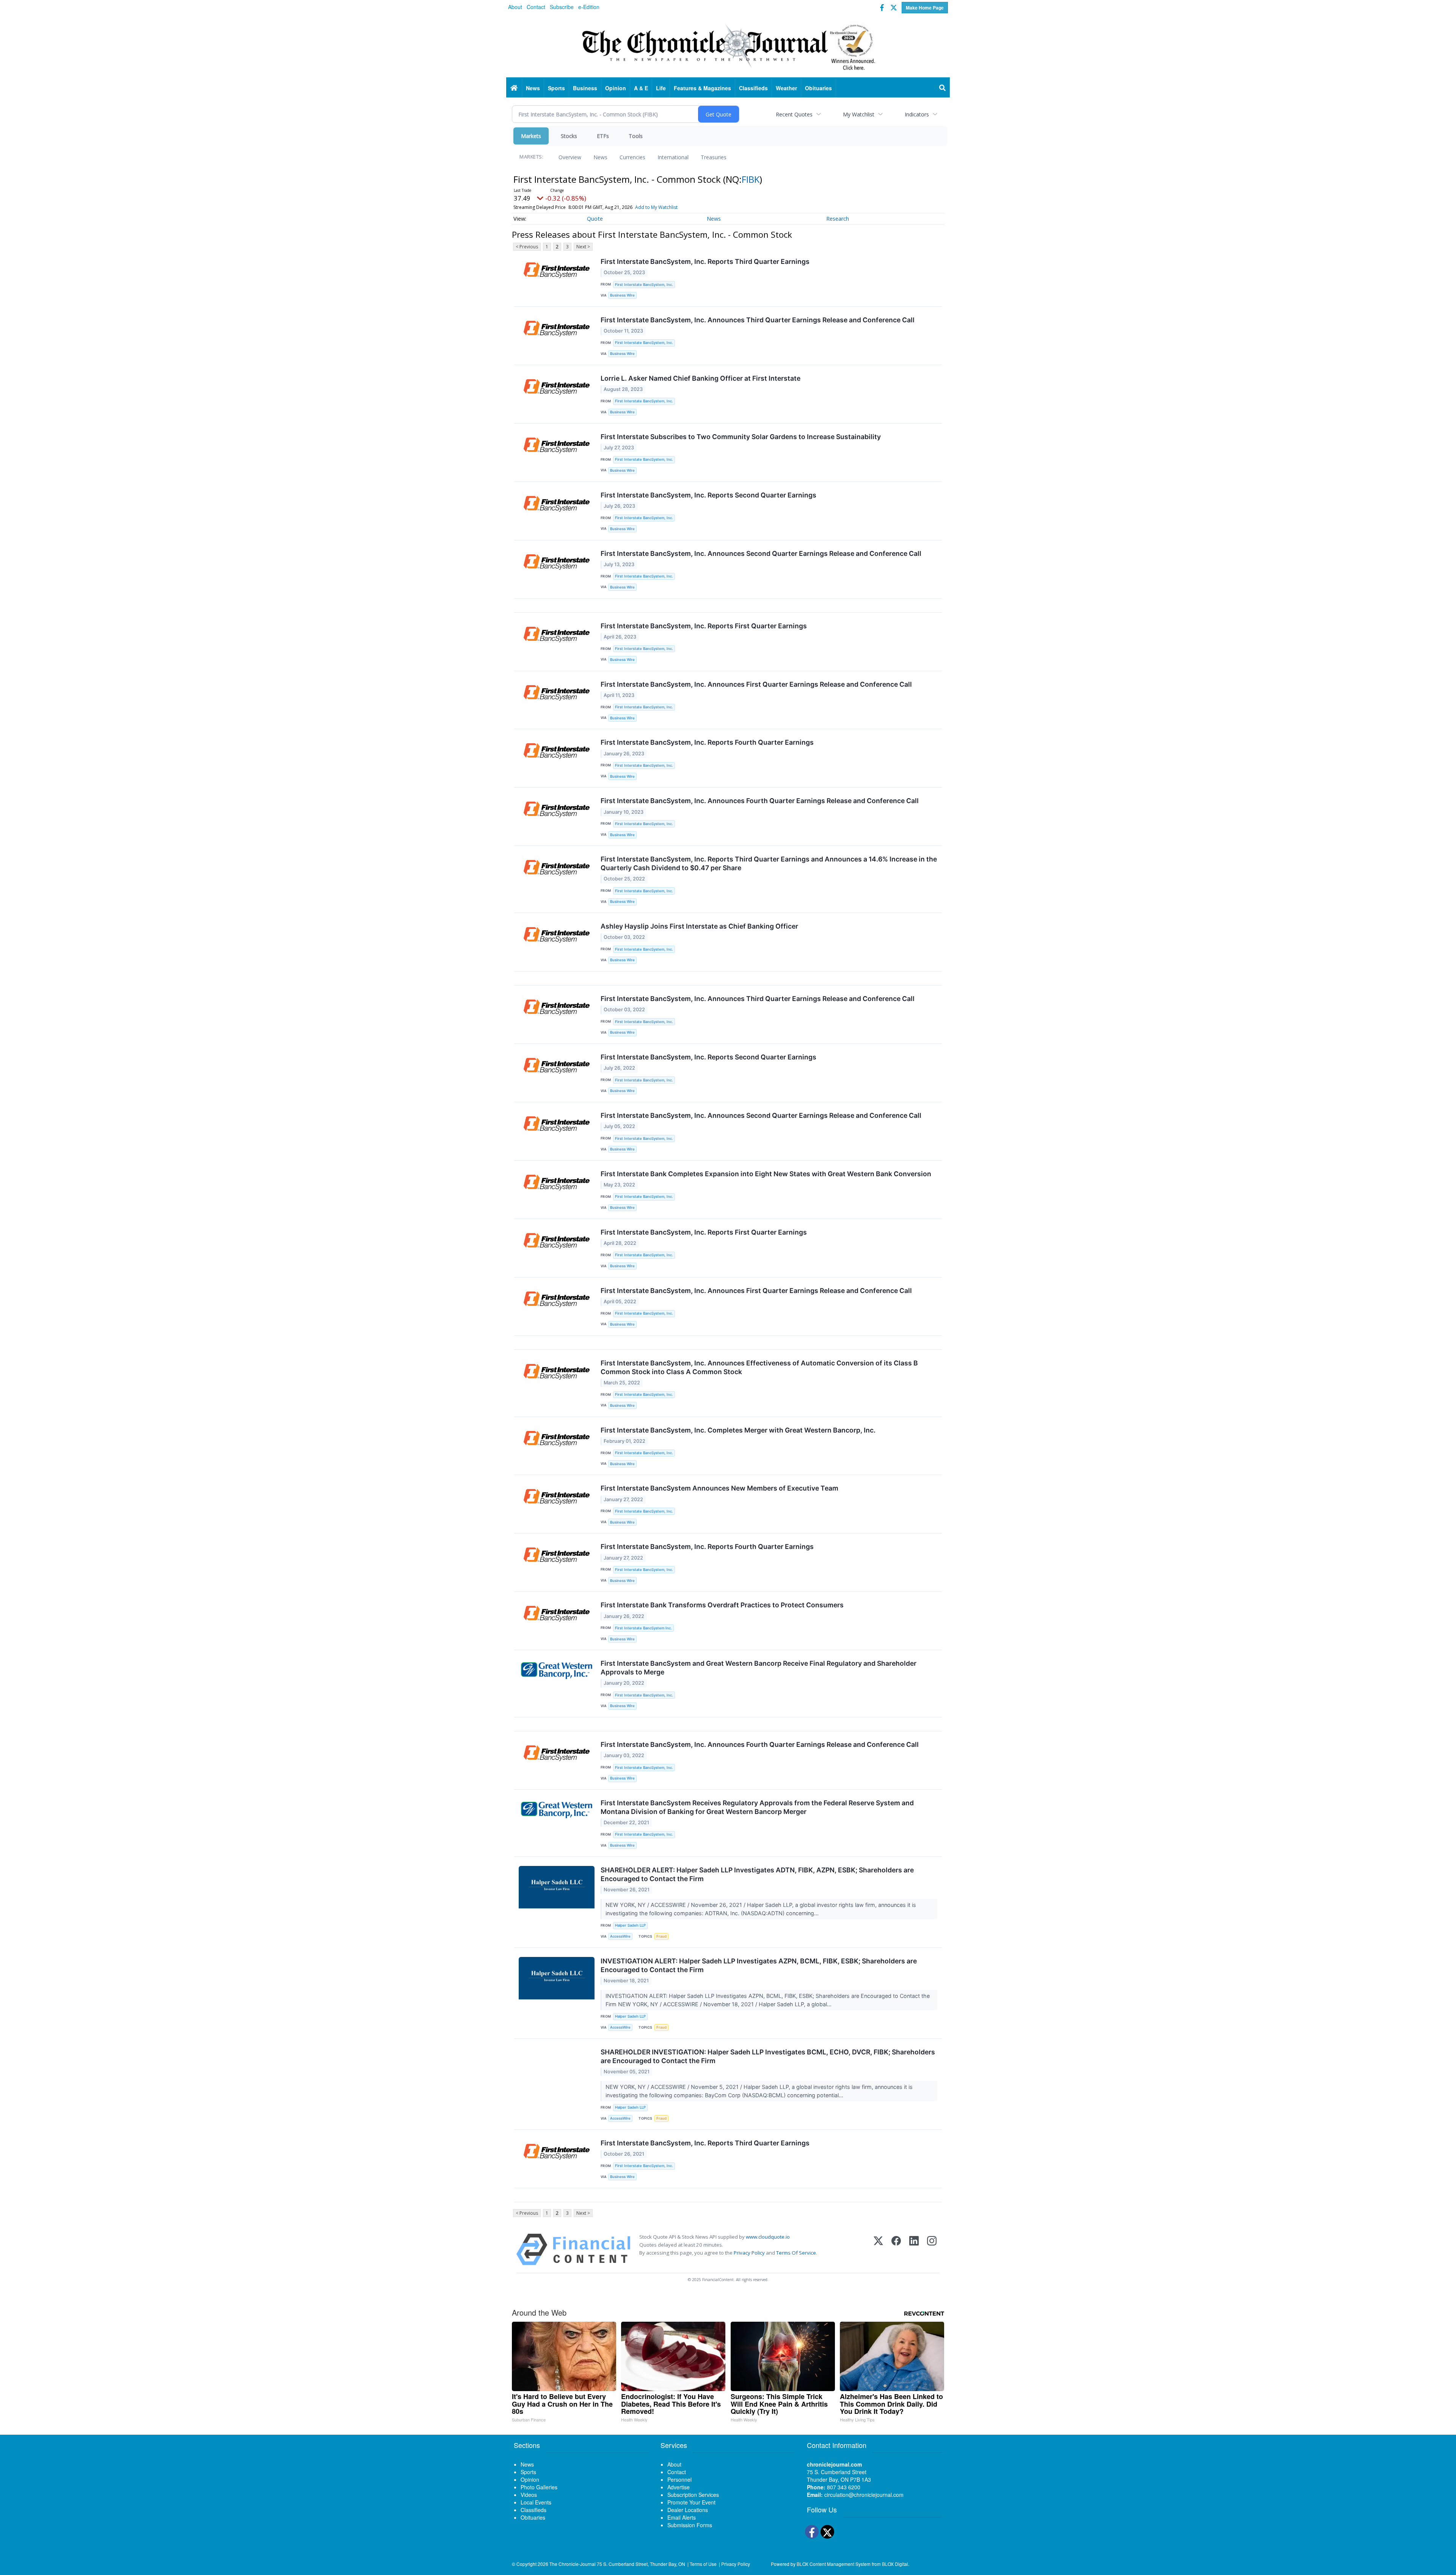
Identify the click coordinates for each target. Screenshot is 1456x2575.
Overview (570, 157)
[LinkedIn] (914, 2249)
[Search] (943, 88)
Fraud (661, 1936)
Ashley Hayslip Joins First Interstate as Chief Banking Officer (699, 926)
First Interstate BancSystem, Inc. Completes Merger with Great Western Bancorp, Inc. (738, 1430)
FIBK (751, 179)
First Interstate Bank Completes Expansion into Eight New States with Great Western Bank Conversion (766, 1174)
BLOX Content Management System (834, 2564)
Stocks (569, 136)
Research (838, 219)
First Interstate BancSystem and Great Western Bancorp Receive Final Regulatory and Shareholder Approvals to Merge (759, 1668)
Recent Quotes (794, 114)
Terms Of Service (796, 2253)
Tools (636, 136)
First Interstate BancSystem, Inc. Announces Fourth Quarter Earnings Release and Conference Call (760, 801)
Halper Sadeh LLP (630, 1925)
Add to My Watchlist (656, 207)
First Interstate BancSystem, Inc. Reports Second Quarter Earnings (708, 495)
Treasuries (714, 157)
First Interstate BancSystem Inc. (643, 1628)
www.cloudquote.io (768, 2237)
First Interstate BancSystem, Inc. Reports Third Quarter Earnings (705, 261)
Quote (595, 219)
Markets (531, 136)
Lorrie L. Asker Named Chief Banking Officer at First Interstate (701, 378)
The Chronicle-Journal (573, 2564)
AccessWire (620, 1936)
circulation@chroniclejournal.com (864, 2495)
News (600, 157)
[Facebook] (896, 2249)
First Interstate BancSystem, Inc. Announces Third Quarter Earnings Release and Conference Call (758, 320)
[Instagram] (932, 2249)
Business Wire (622, 295)
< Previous (527, 247)
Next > (583, 247)
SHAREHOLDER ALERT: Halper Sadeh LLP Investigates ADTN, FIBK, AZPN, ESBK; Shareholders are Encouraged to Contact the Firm (757, 1874)
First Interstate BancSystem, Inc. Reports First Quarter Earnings (704, 626)
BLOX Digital (895, 2564)
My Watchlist (859, 114)
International (673, 157)
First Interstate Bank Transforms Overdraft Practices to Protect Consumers (722, 1605)
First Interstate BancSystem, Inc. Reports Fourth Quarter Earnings (707, 742)
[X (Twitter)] (878, 2249)
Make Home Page (925, 8)
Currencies (632, 157)
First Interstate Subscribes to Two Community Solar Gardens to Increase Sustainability (741, 437)
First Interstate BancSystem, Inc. (644, 285)
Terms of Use (703, 2564)
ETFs (603, 136)
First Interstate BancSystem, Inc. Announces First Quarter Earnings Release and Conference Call (756, 684)
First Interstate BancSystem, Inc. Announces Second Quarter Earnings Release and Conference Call (761, 553)
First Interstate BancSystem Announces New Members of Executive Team (719, 1488)
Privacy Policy (749, 2253)
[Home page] (728, 46)
